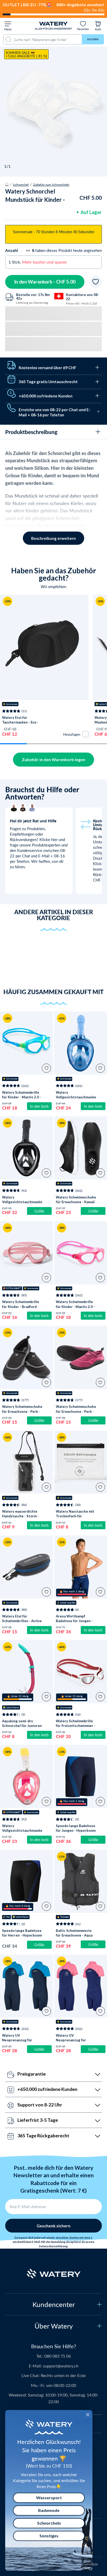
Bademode (49, 2510)
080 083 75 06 (58, 2356)
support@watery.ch (61, 2366)
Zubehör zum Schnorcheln (51, 184)
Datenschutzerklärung (53, 2246)
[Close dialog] (88, 2415)
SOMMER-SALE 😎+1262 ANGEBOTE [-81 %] (26, 54)
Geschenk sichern (53, 2226)
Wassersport (49, 2498)
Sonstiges (49, 2536)
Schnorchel (21, 184)
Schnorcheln (49, 2523)
